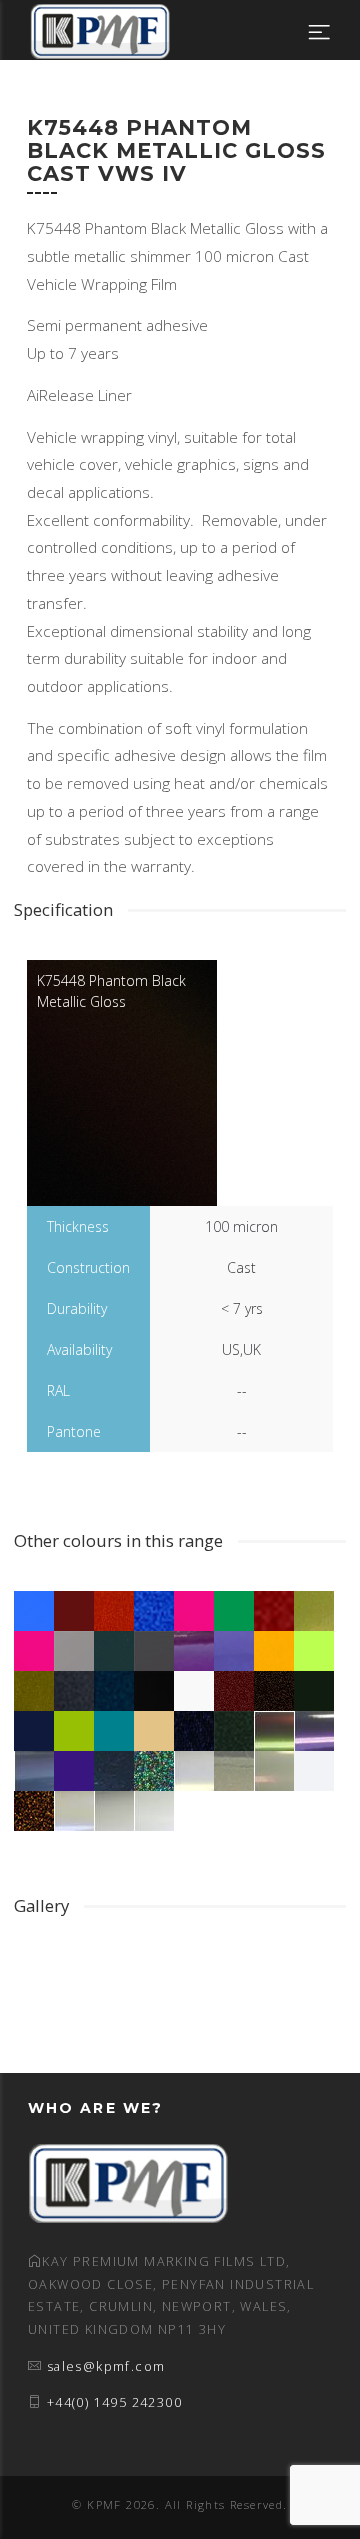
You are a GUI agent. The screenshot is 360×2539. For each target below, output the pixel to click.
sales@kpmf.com (106, 2366)
